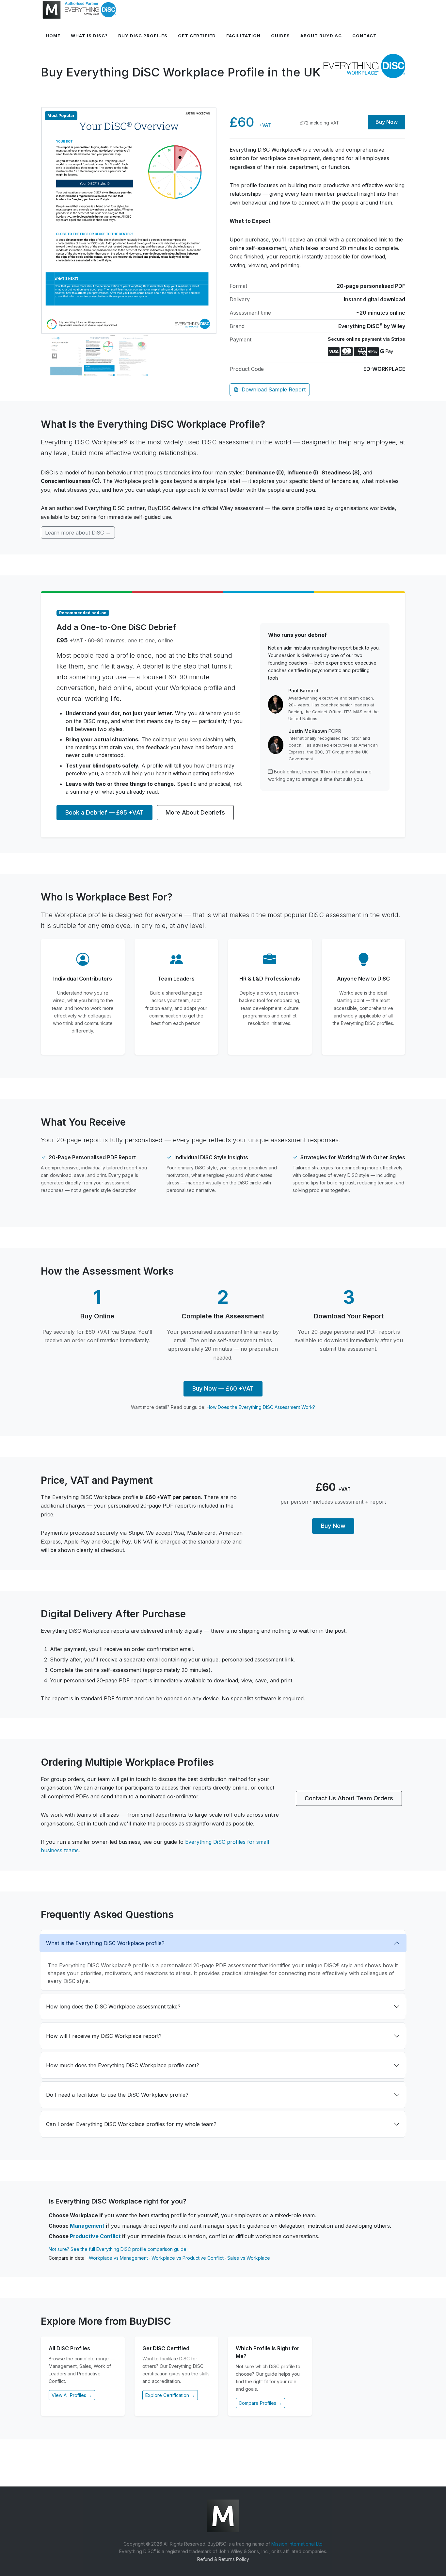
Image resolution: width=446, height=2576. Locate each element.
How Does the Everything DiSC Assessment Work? (261, 1407)
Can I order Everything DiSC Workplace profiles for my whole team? (131, 2124)
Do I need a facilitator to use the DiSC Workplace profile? (117, 2095)
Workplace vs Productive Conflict (188, 2258)
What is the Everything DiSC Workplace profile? (105, 1943)
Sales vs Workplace (249, 2258)
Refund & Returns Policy (223, 2559)
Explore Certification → (170, 2395)
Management (87, 2226)
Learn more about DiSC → (78, 533)
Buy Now (387, 122)
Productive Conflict (95, 2236)
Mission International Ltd (297, 2544)
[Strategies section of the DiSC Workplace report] (129, 220)
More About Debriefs (195, 812)
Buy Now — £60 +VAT (223, 1388)
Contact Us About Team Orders (349, 1798)
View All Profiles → (72, 2395)
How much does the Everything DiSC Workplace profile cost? (123, 2065)
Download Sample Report (274, 389)
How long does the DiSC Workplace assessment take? (113, 2006)
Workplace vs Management (118, 2258)
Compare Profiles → (260, 2403)
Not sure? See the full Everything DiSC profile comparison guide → (120, 2249)
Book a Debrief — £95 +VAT (104, 812)
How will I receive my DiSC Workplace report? (104, 2036)
